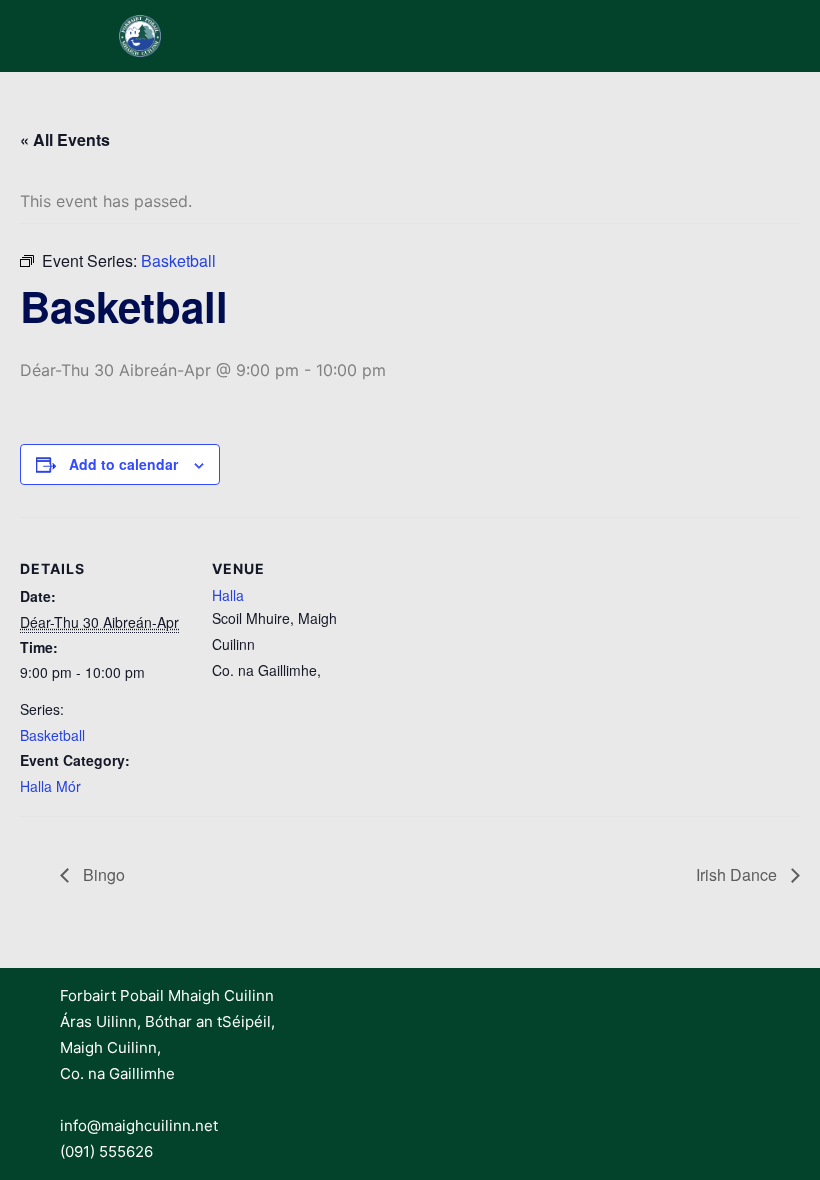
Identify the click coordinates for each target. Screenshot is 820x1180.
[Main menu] (747, 36)
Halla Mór (50, 786)
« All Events (65, 139)
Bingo (102, 874)
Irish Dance (738, 874)
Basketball (52, 735)
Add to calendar (123, 464)
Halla (228, 595)
